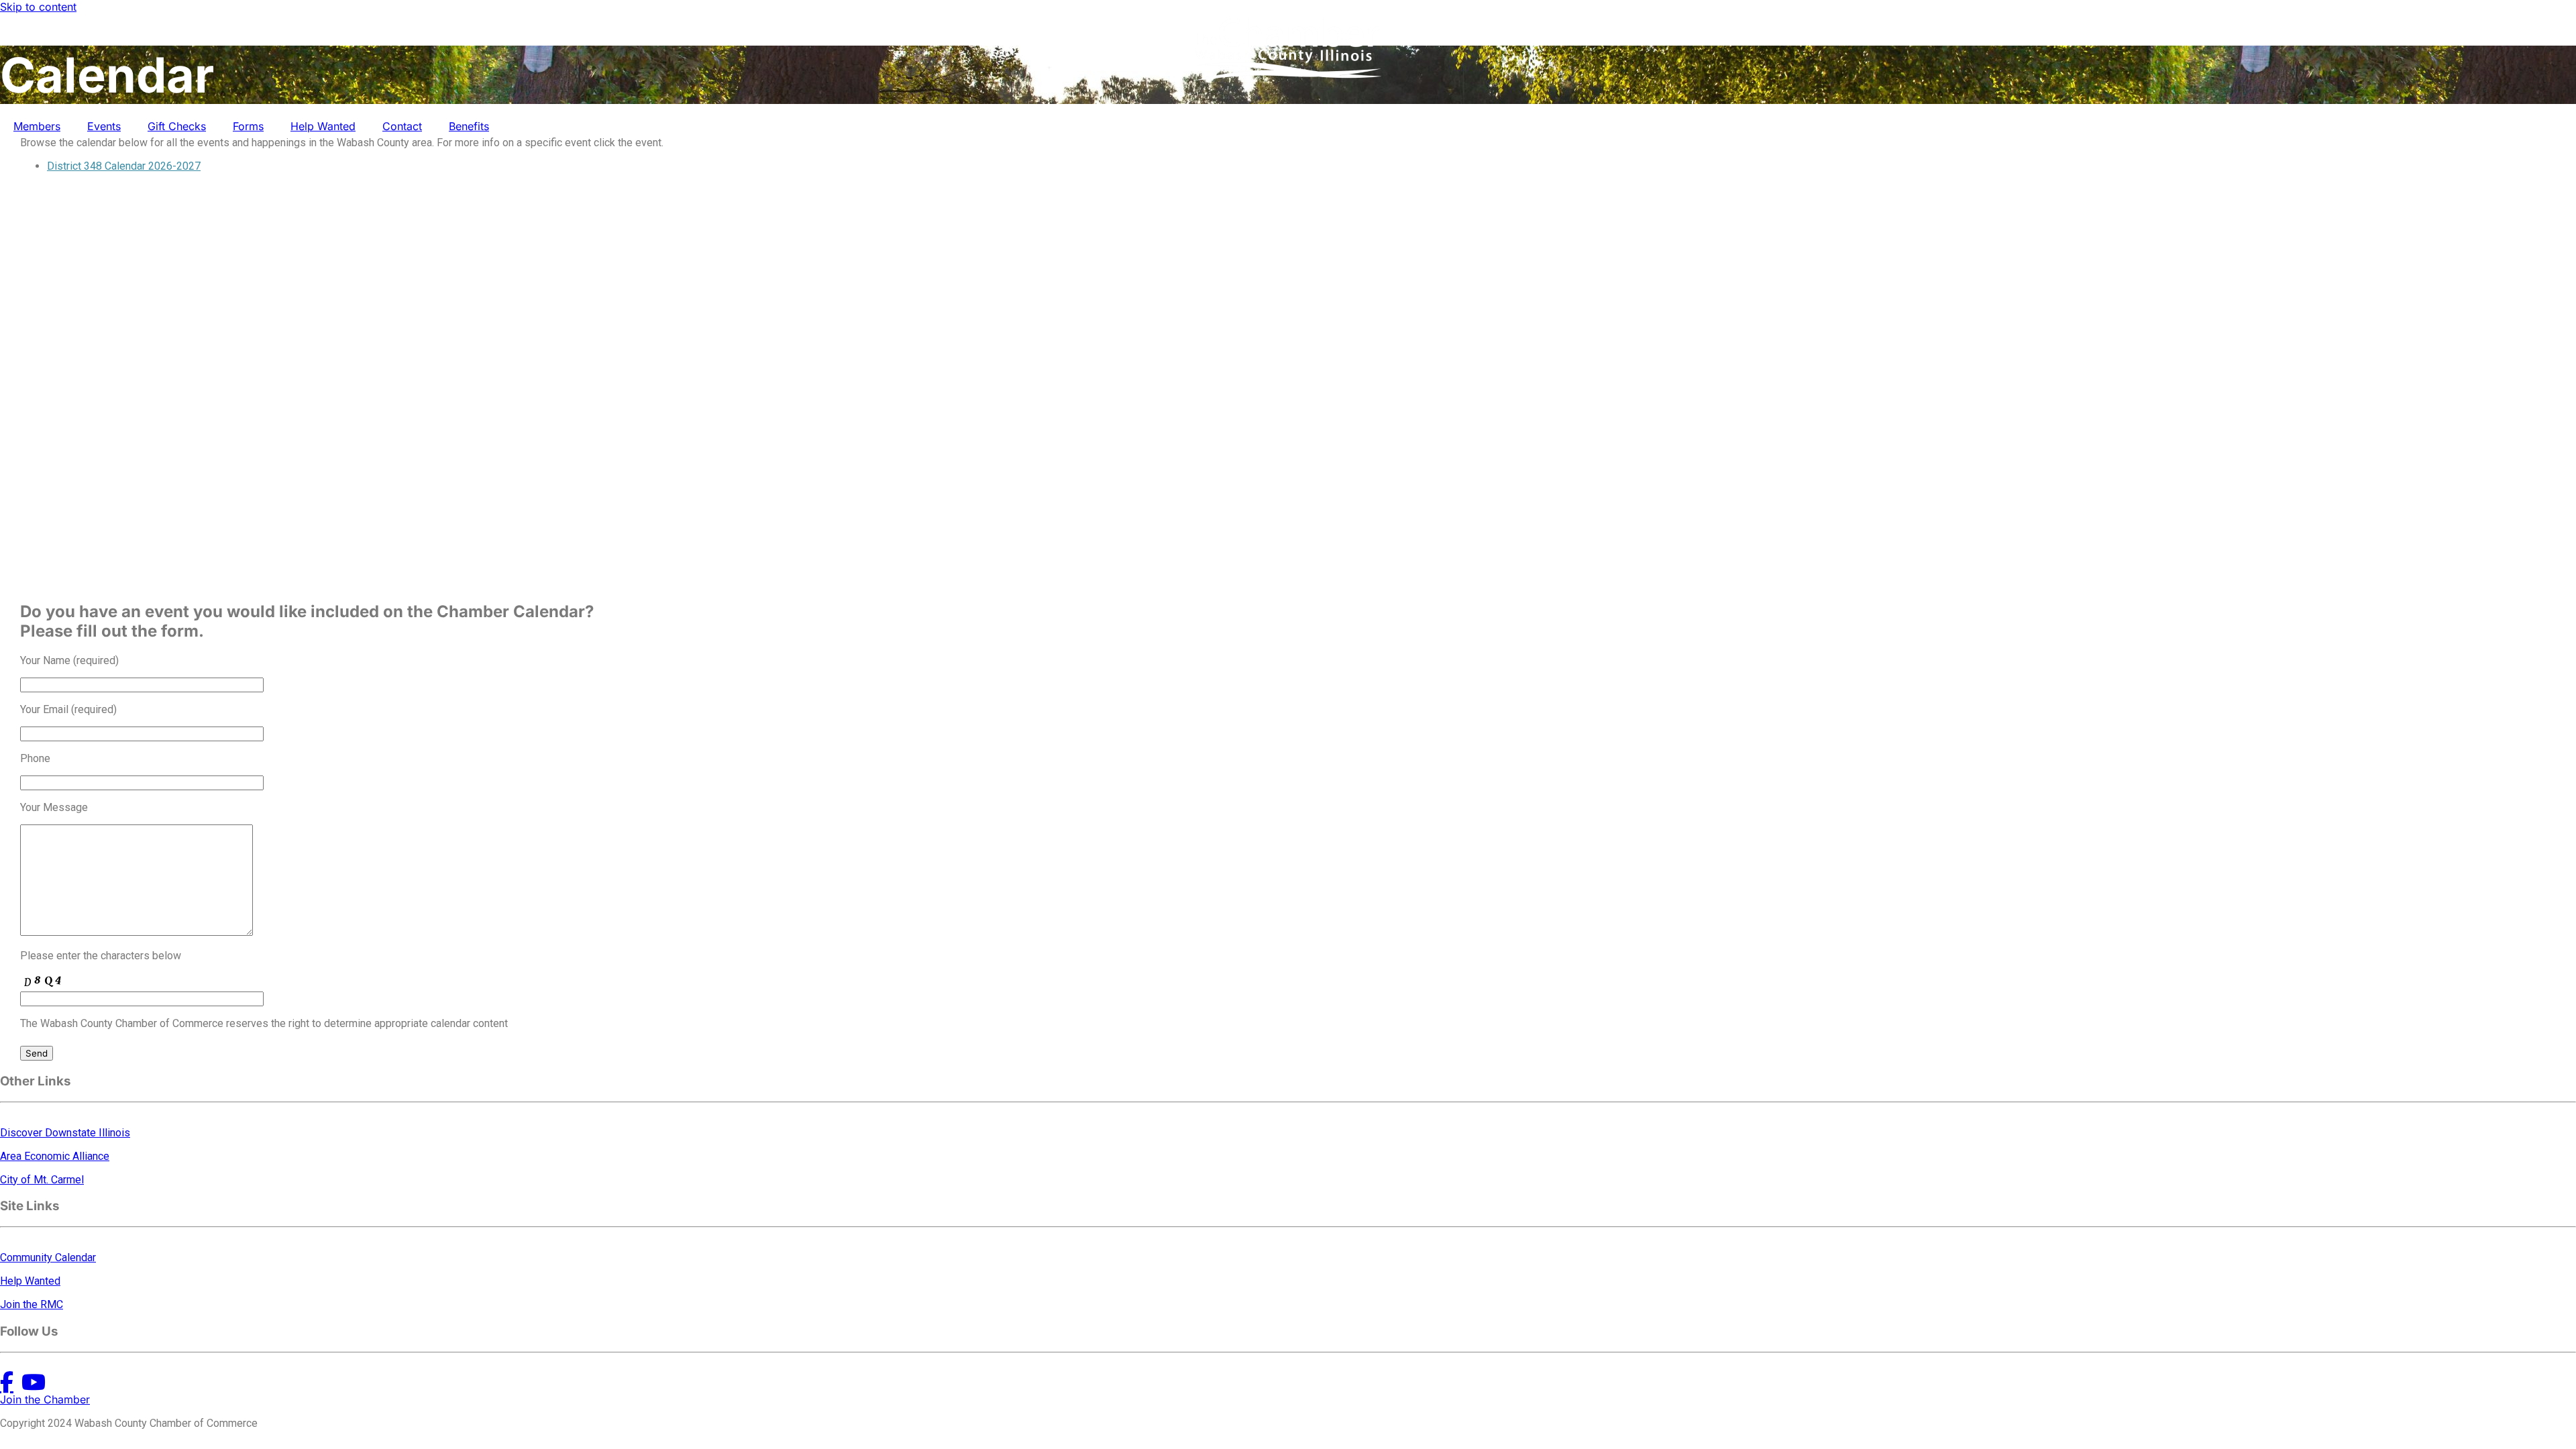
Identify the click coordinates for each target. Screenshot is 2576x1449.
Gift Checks (177, 126)
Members (37, 126)
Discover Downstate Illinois (65, 1133)
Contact (402, 126)
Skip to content (38, 7)
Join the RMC (32, 1304)
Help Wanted (323, 126)
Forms (248, 126)
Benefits (469, 126)
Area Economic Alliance (55, 1156)
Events (104, 126)
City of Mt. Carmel (42, 1180)
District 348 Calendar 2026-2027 (124, 166)
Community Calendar (48, 1257)
